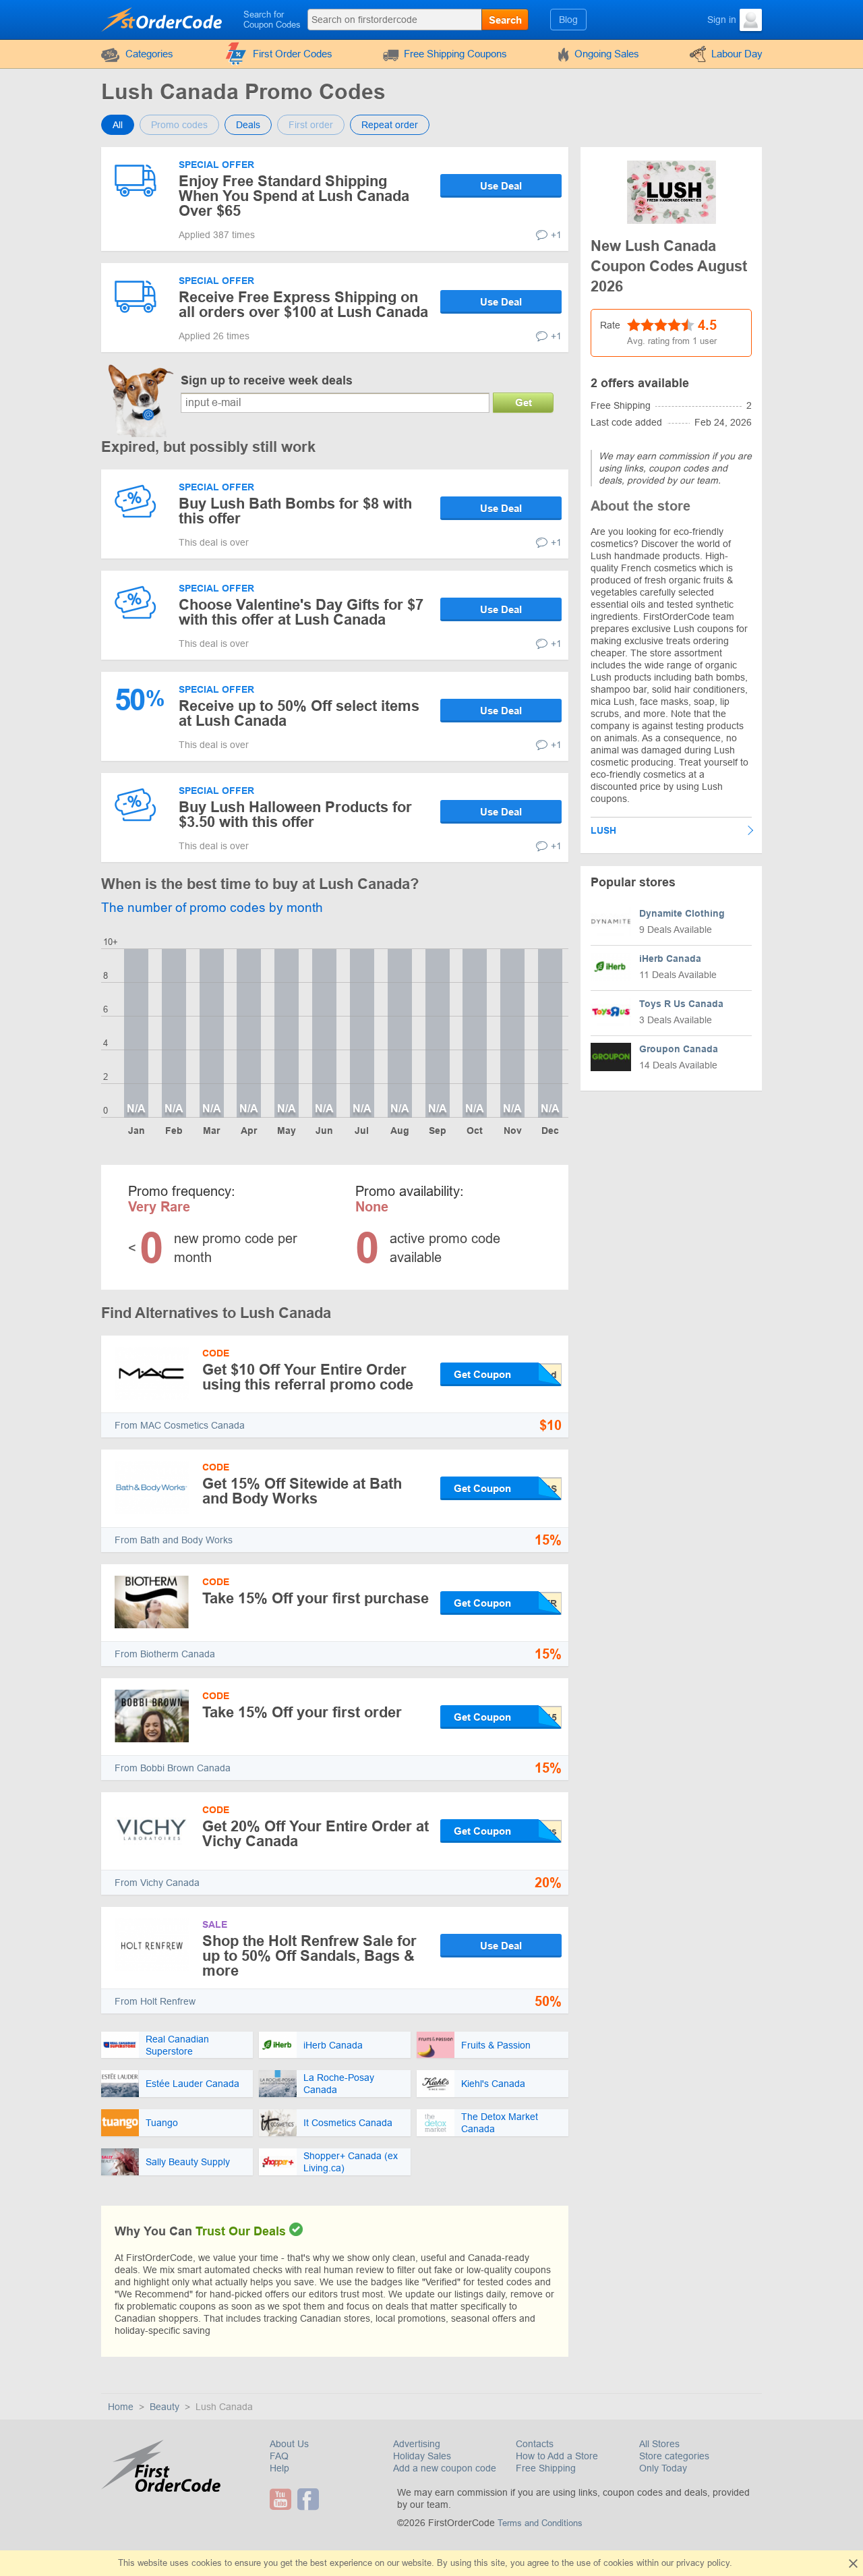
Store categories (674, 2456)
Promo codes (179, 125)
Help (279, 2468)
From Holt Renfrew (155, 2001)
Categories (149, 54)
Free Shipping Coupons (455, 54)
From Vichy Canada (157, 1883)
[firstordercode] (162, 19)
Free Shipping (546, 2468)
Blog (568, 20)
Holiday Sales (422, 2456)
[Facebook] (310, 2499)
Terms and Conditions (540, 2523)
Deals (248, 125)
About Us (289, 2444)
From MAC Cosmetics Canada (180, 1425)
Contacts (535, 2444)
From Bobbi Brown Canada (173, 1768)
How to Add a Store (557, 2456)
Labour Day (737, 54)
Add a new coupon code (445, 2468)
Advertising (417, 2444)
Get (524, 402)
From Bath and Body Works (174, 1540)
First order (311, 125)
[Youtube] (282, 2499)
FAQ (279, 2456)
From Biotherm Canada (165, 1654)
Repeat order (390, 125)
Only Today (663, 2468)
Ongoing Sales (607, 54)
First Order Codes (293, 54)
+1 (556, 235)
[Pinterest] (327, 2499)
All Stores (659, 2444)
